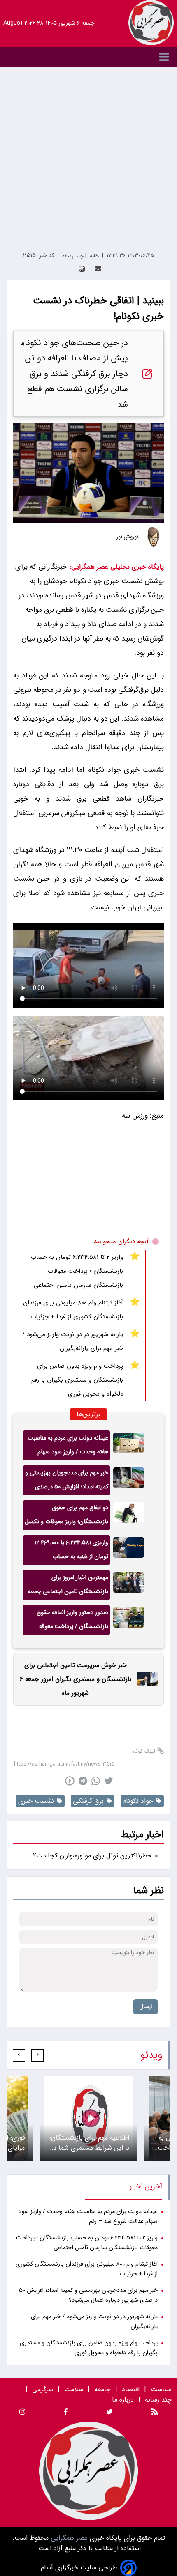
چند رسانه (158, 2400)
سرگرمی (43, 2389)
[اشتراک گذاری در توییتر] (108, 1781)
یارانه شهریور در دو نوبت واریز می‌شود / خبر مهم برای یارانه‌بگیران (73, 1341)
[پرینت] (82, 269)
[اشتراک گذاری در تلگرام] (83, 1781)
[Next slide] (19, 2055)
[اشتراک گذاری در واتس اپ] (96, 1781)
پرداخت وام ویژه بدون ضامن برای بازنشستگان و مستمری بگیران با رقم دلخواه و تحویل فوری (77, 1380)
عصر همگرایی (68, 2538)
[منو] (88, 57)
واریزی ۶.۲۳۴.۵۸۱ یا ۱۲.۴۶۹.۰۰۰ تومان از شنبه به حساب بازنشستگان (71, 1552)
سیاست (161, 2389)
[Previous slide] (37, 2055)
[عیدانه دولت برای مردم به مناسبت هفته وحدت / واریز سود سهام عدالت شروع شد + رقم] (129, 1445)
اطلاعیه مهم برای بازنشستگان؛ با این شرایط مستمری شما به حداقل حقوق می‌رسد (89, 2143)
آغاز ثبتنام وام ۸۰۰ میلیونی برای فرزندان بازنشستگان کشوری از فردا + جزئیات (73, 1310)
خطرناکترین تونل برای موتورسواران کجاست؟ (92, 1856)
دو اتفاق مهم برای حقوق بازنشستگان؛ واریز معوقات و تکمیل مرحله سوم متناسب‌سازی (66, 1517)
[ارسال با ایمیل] (98, 269)
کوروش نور (128, 537)
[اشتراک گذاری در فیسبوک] (70, 1781)
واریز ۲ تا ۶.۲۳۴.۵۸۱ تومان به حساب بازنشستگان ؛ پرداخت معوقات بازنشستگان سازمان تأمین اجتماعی (77, 1271)
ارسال (146, 2007)
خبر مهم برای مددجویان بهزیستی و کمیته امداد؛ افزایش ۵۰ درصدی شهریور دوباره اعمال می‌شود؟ (67, 1482)
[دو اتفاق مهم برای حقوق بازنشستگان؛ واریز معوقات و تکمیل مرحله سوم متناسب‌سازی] (129, 1515)
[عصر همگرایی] (151, 23)
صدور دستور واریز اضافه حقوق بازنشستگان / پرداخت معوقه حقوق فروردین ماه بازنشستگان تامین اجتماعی (71, 1621)
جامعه (102, 2389)
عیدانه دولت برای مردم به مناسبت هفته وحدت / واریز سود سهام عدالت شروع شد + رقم (68, 1447)
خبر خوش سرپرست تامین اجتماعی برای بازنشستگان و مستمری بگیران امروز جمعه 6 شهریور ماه (76, 1679)
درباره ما (124, 2400)
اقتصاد (131, 2389)
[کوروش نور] (154, 537)
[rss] (155, 2413)
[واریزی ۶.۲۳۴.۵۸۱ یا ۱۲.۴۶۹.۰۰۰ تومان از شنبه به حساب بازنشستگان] (129, 1550)
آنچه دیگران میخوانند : (119, 1242)
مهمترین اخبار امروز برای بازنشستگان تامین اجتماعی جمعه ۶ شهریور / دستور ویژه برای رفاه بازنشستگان (68, 1586)
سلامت (74, 2389)
